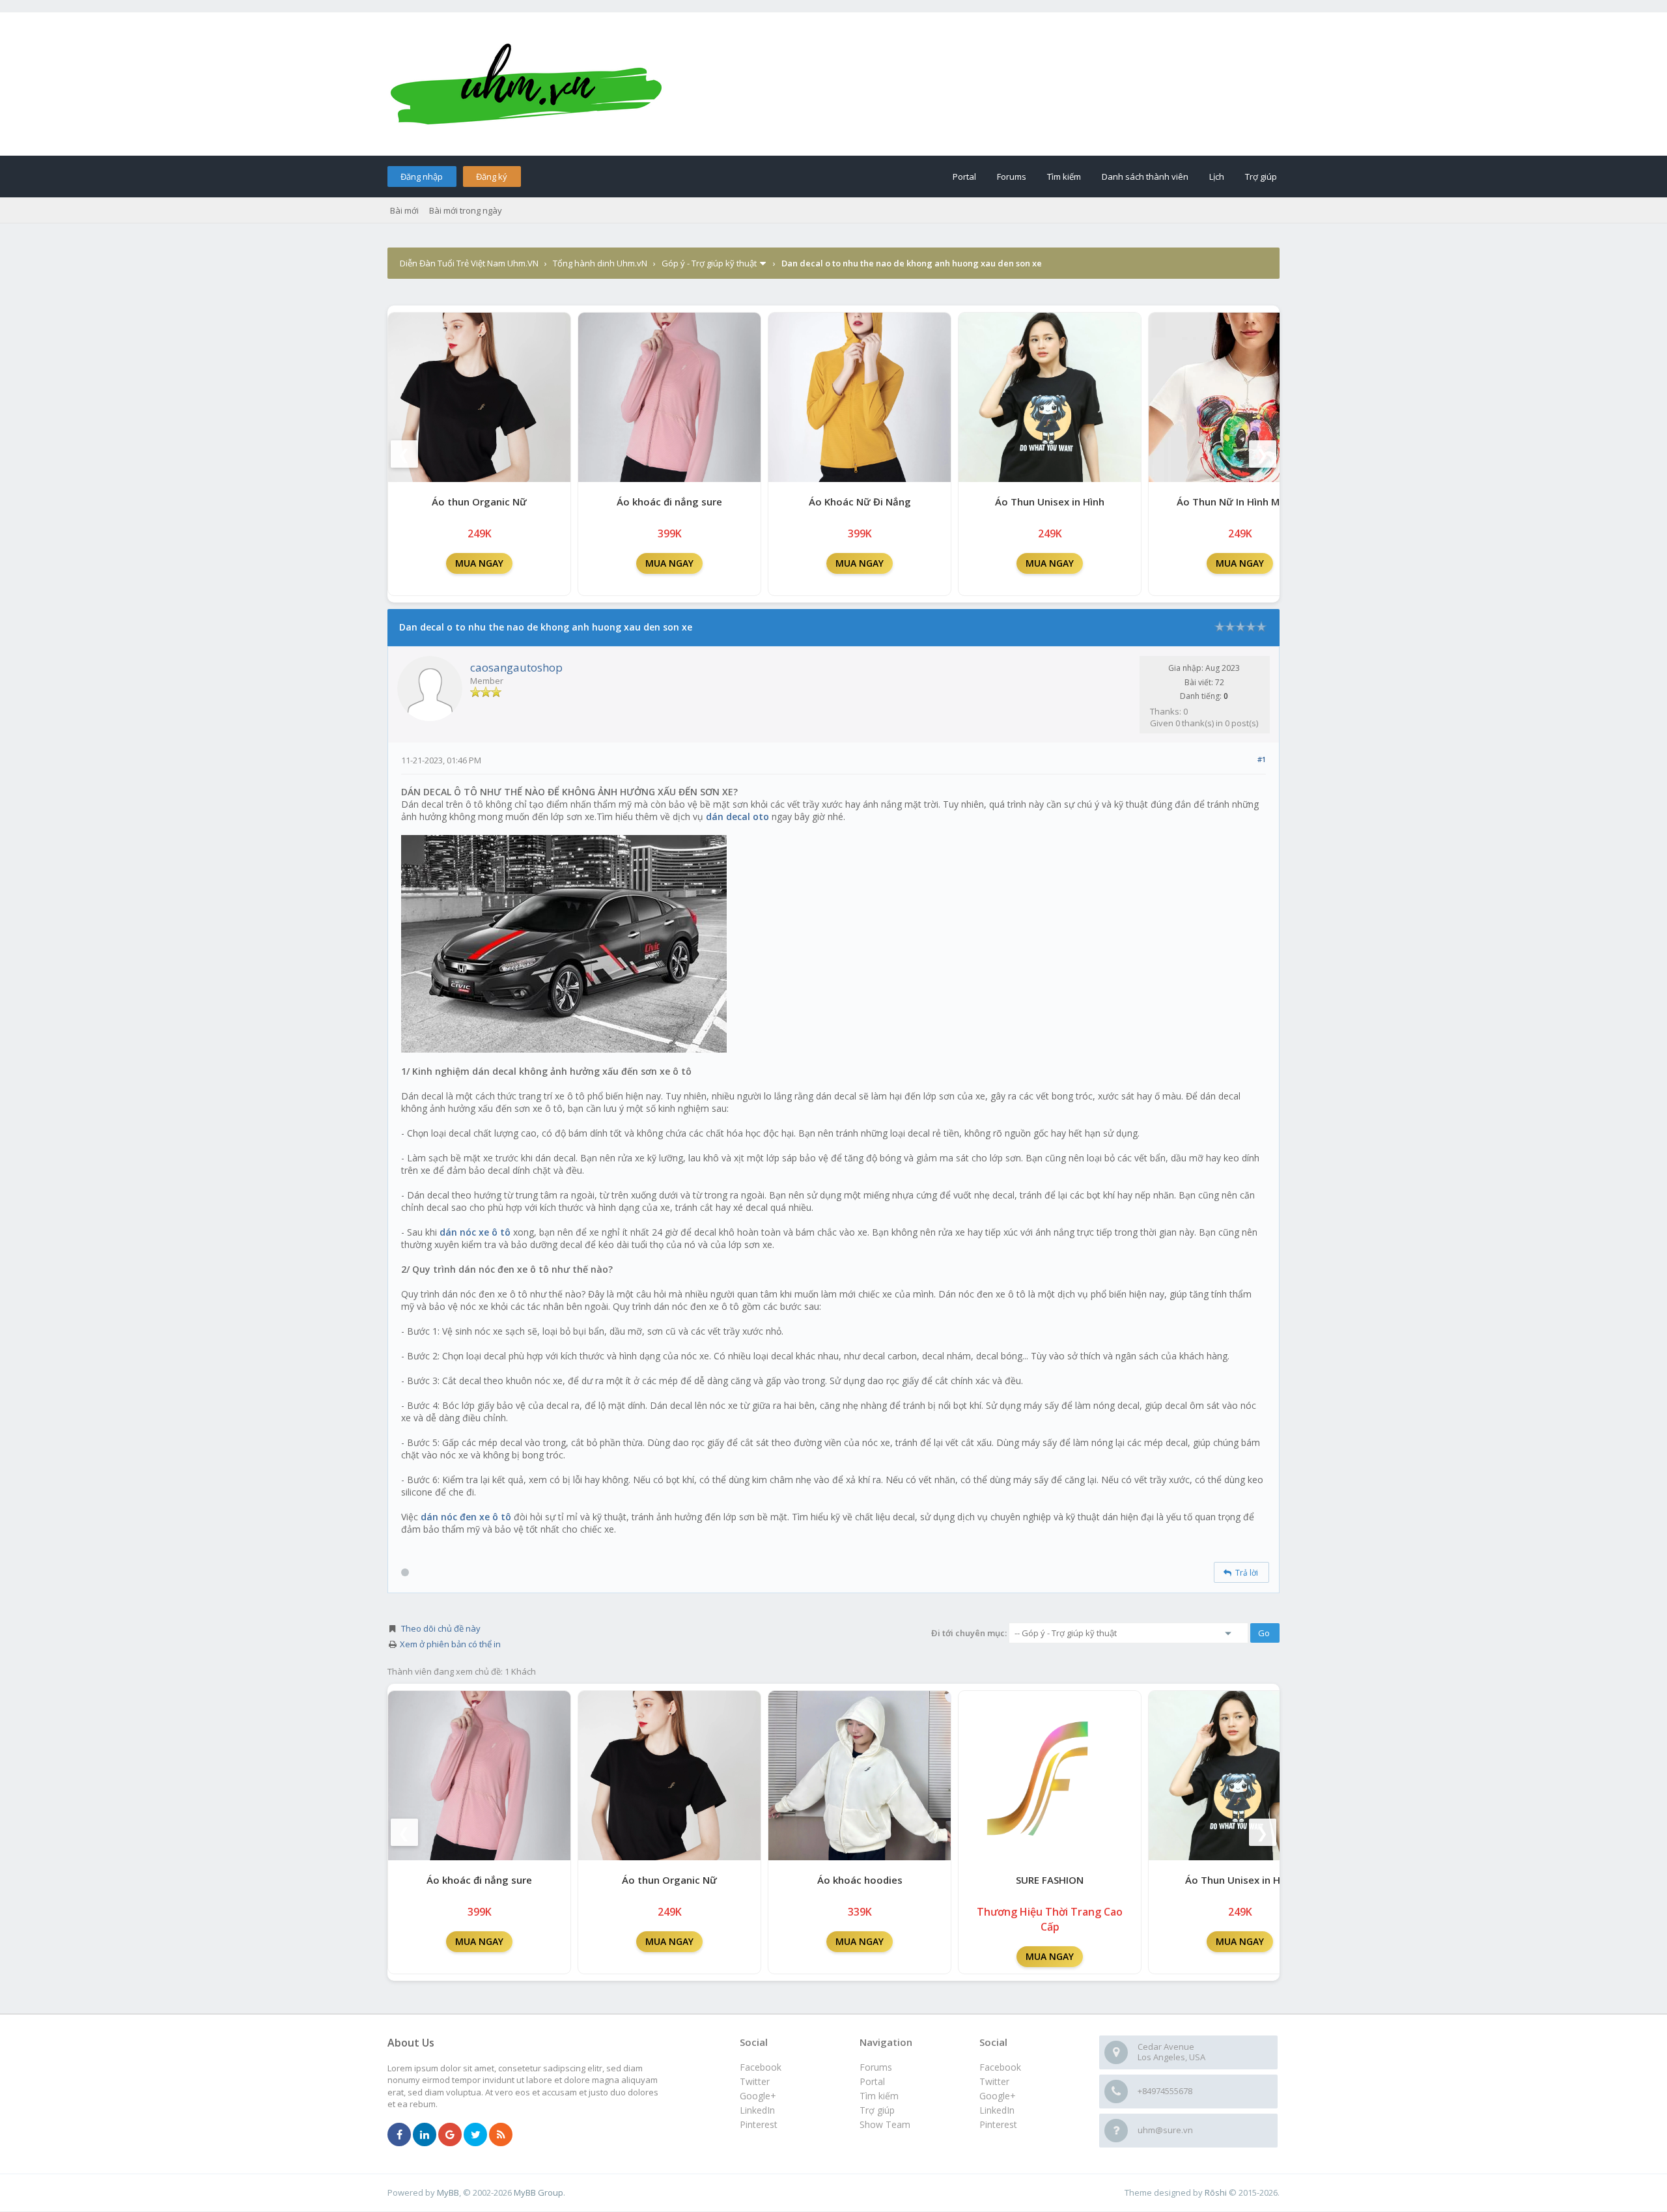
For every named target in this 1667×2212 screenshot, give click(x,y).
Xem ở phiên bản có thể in (450, 1644)
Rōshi (1216, 2192)
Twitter (994, 2081)
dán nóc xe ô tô (475, 1232)
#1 (1262, 759)
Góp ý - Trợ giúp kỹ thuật (709, 263)
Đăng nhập (422, 177)
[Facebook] (399, 2135)
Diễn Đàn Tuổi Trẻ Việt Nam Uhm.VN (469, 263)
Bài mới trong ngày (466, 210)
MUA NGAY (479, 563)
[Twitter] (475, 2135)
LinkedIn (997, 2110)
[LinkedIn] (425, 2135)
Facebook (1000, 2067)
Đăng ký (492, 177)
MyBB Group (539, 2192)
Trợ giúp (1261, 177)
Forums (1012, 177)
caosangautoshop (516, 667)
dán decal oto (737, 816)
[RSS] (501, 2135)
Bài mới (404, 210)
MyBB (448, 2192)
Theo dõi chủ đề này (441, 1628)
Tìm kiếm (1064, 177)
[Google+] (450, 2135)
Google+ (998, 2096)
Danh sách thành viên (1145, 177)
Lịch (1217, 177)
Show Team (885, 2124)
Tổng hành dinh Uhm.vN (600, 263)
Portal (964, 177)
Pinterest (998, 2124)
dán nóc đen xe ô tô (466, 1517)
